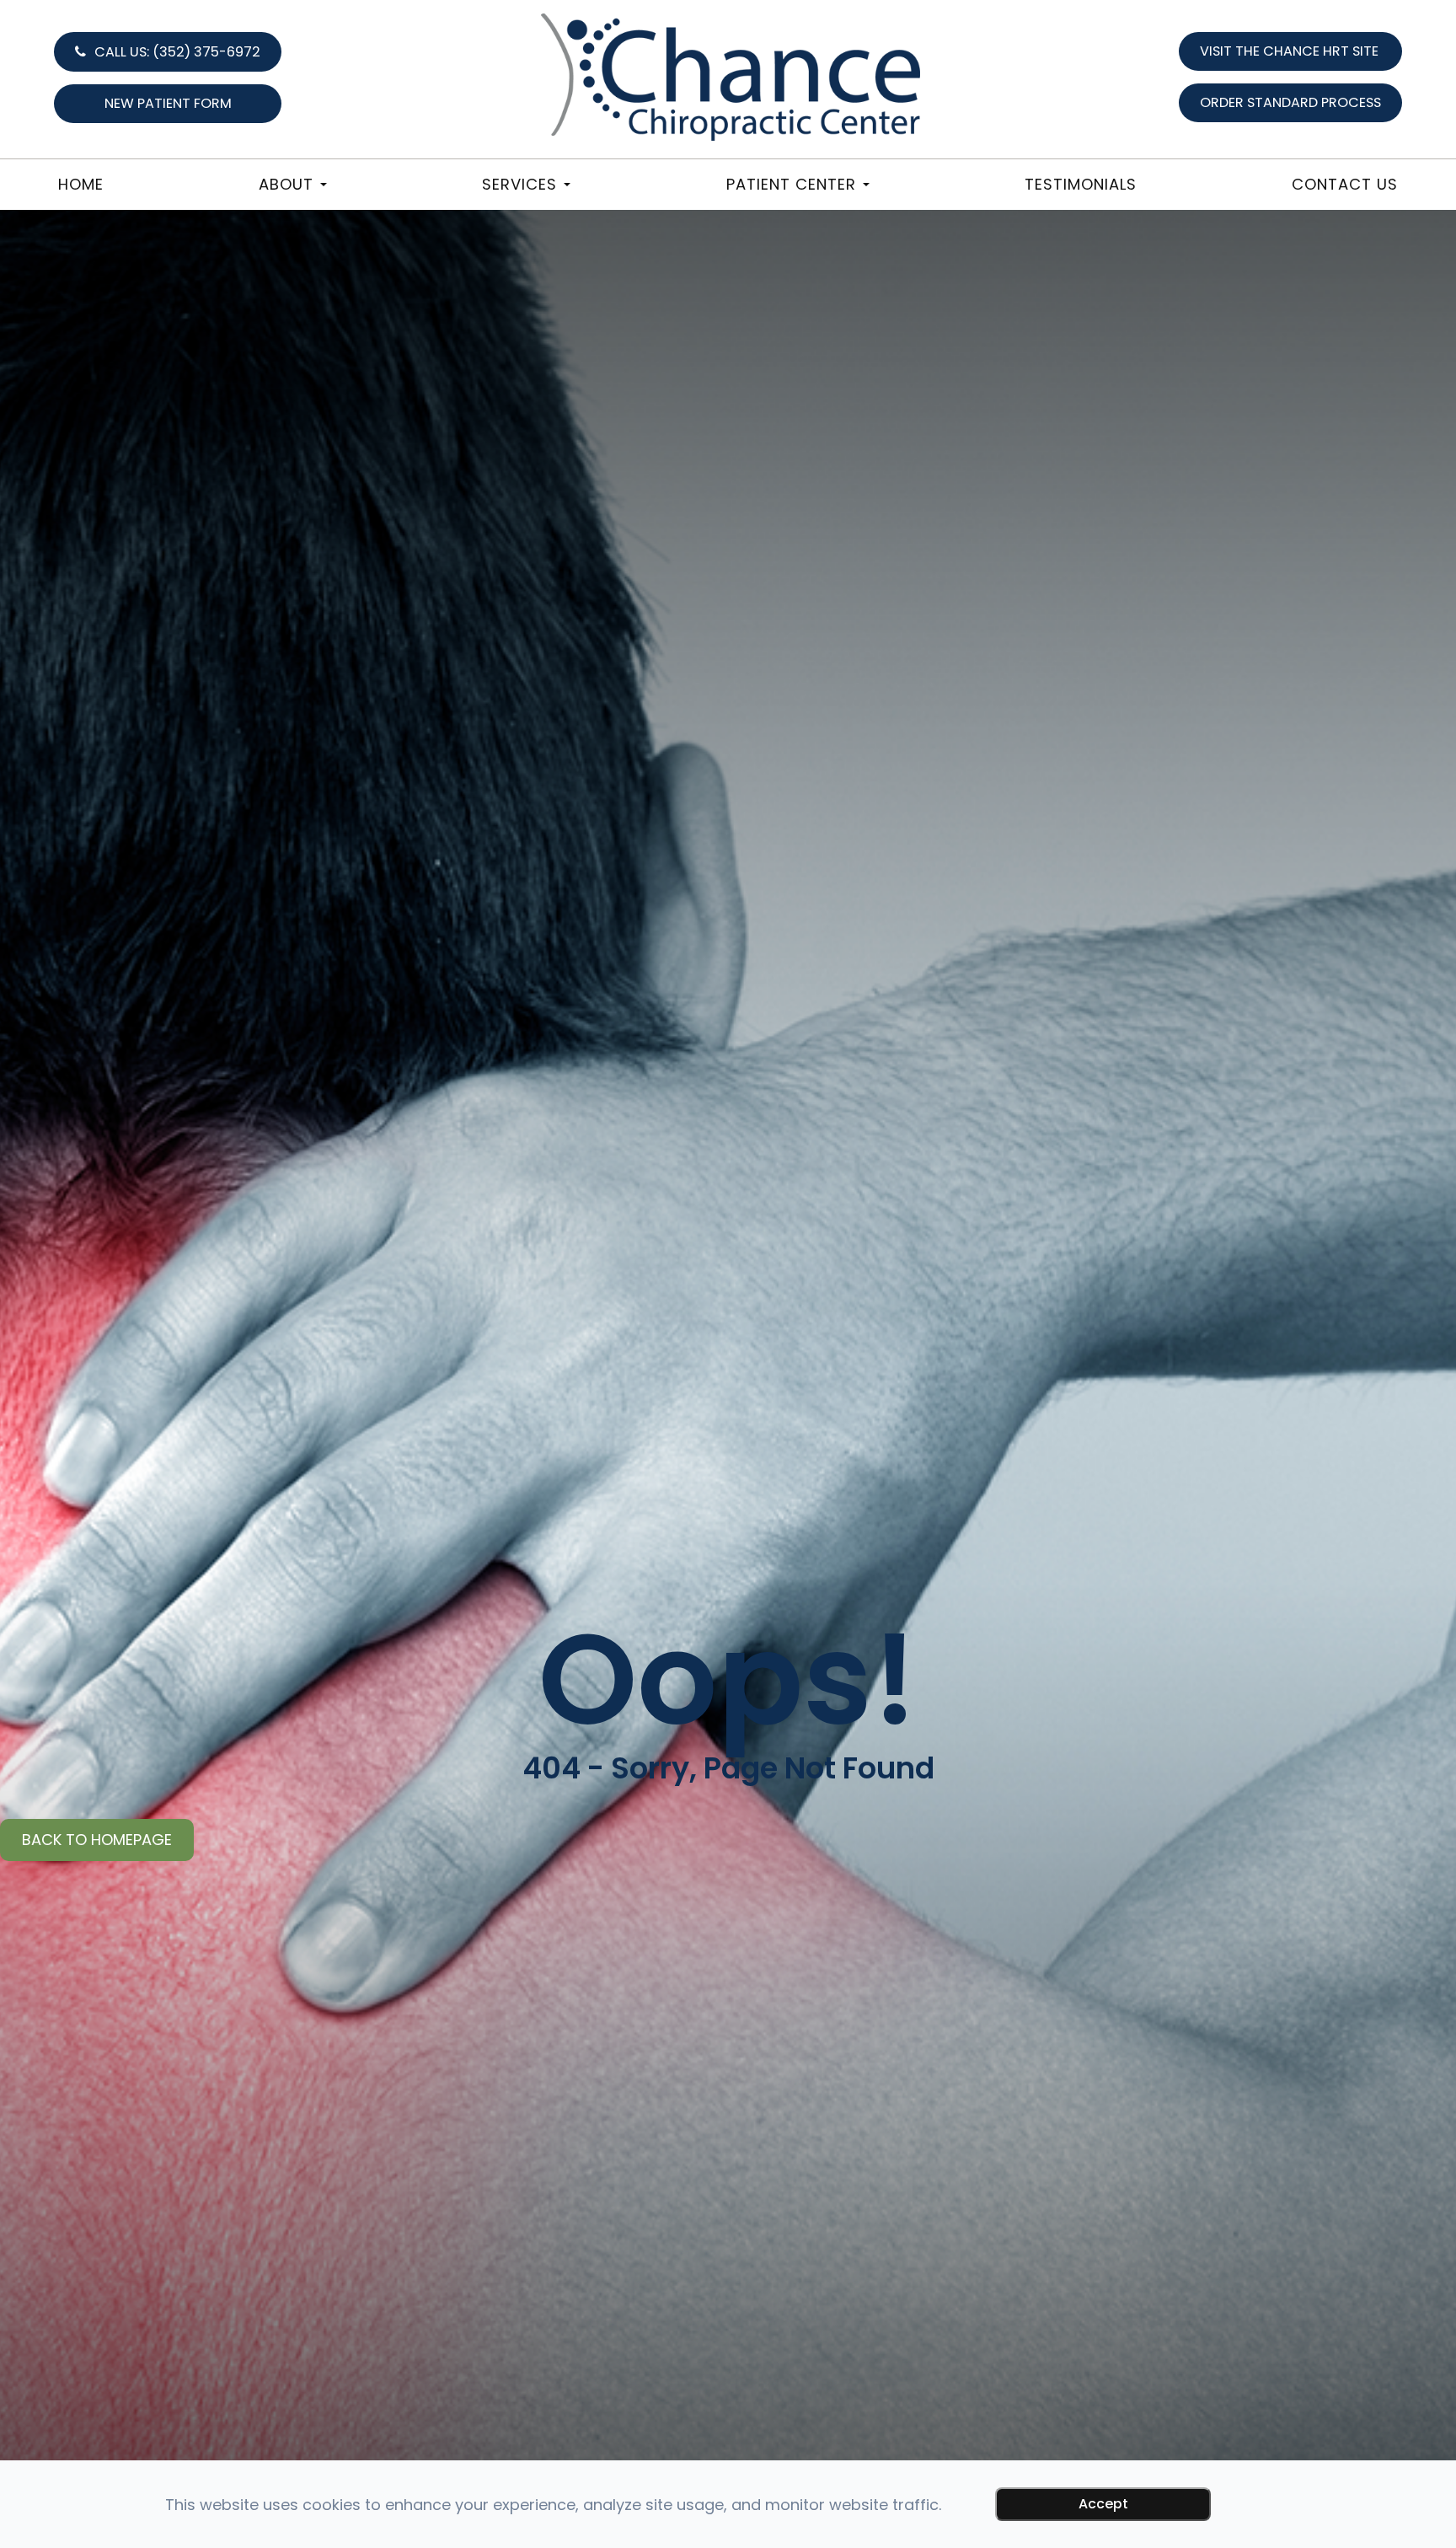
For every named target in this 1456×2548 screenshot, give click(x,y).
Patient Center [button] (791, 184)
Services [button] (519, 184)
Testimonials (1081, 184)
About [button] (286, 184)
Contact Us (1345, 184)
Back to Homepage (97, 1840)
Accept (1103, 2504)
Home (81, 184)
